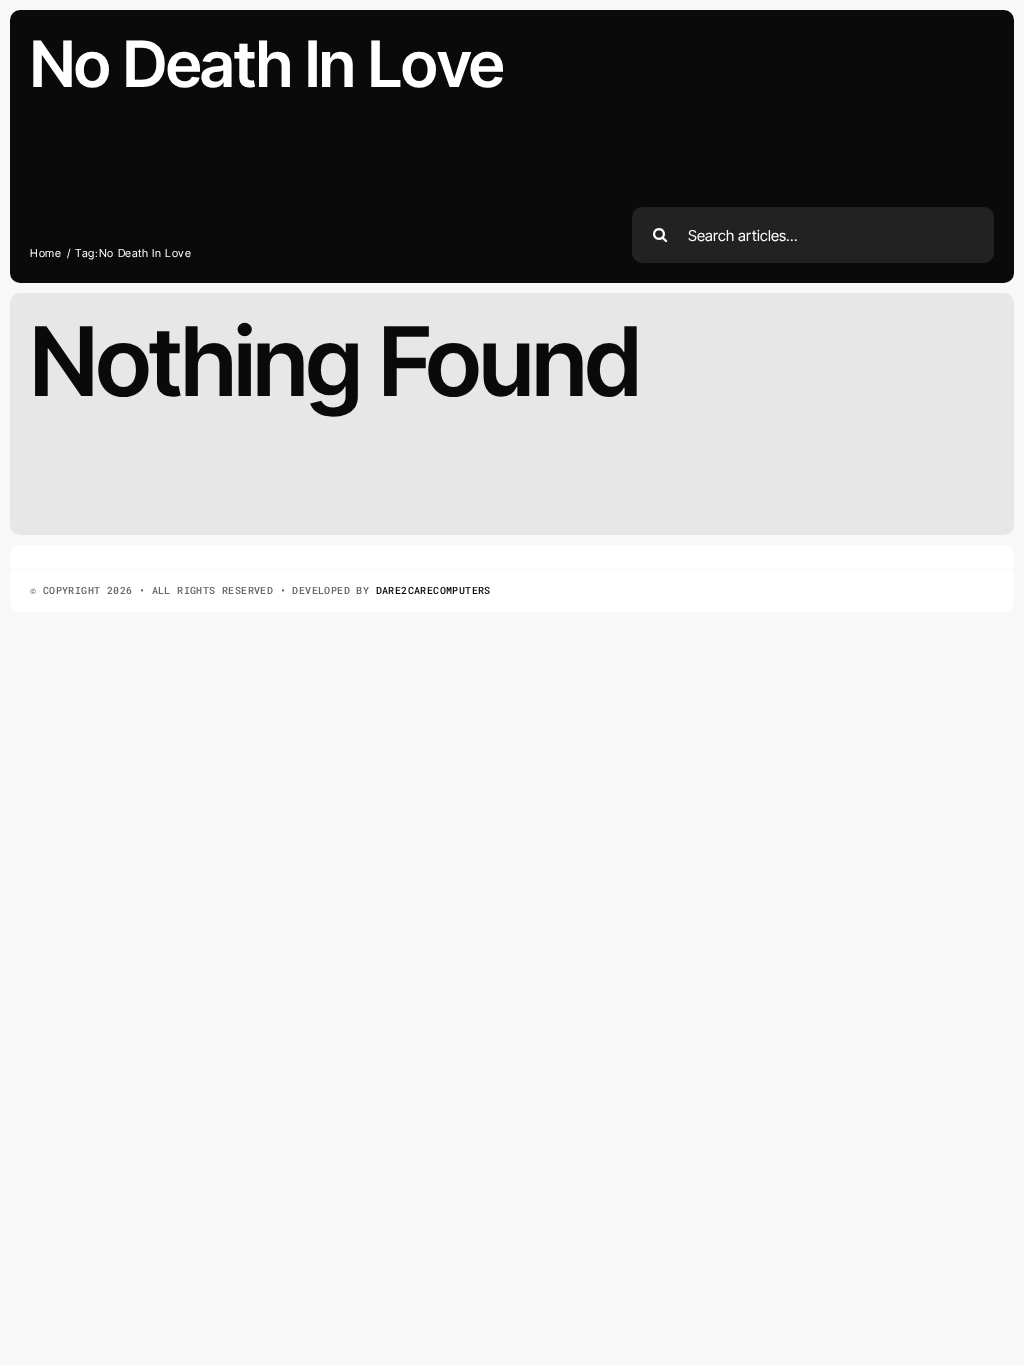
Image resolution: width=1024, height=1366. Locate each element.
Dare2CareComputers (433, 590)
